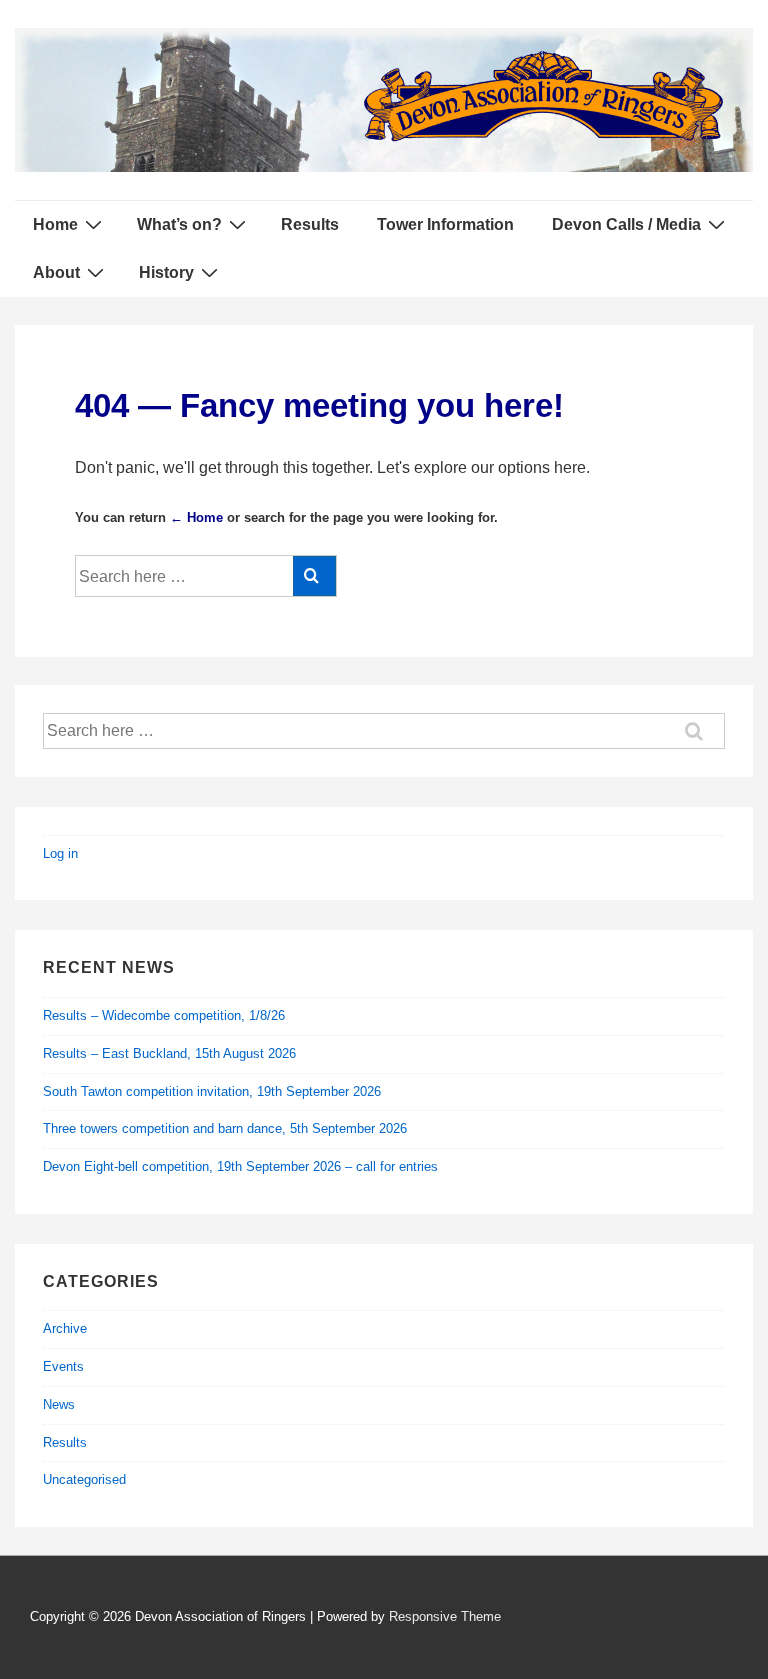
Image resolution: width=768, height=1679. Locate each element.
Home (55, 224)
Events (63, 1366)
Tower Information (445, 224)
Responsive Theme (445, 1616)
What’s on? (179, 224)
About (56, 272)
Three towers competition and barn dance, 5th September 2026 (225, 1128)
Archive (65, 1328)
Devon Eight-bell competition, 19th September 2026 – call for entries (240, 1166)
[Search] (314, 576)
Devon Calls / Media (626, 224)
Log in (60, 853)
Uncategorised (84, 1479)
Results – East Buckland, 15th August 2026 (169, 1053)
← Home (196, 517)
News (59, 1404)
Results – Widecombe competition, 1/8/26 (164, 1015)
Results (310, 224)
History (166, 272)
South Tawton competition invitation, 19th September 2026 (212, 1091)
